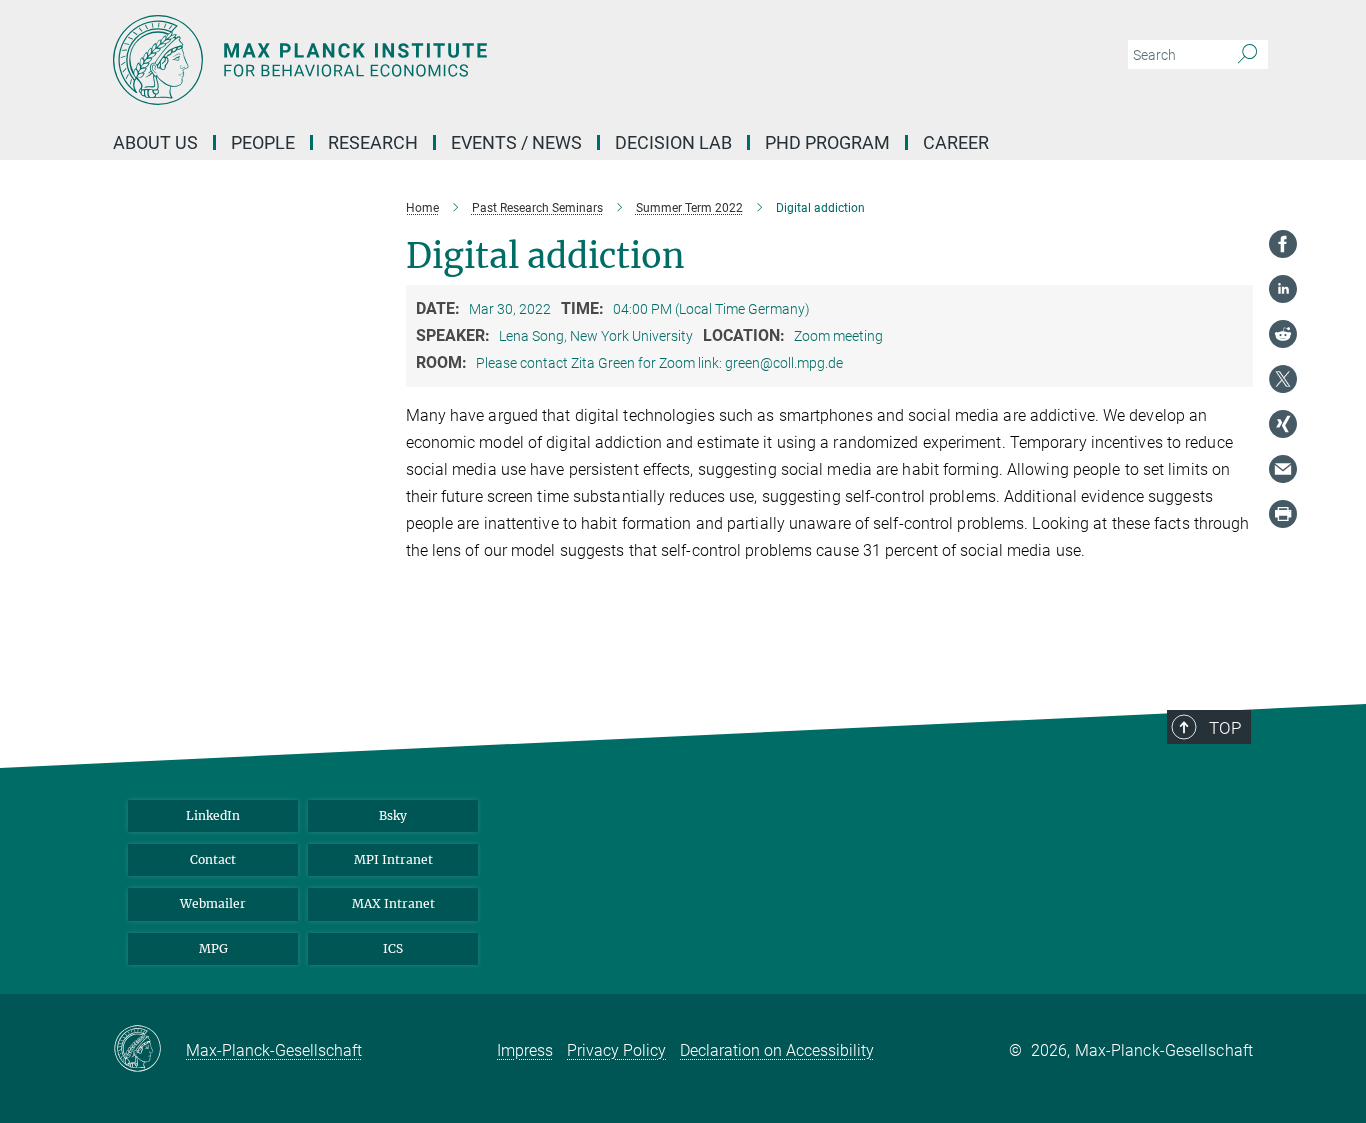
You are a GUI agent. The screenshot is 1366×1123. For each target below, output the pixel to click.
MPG (213, 948)
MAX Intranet (393, 903)
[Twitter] (1283, 379)
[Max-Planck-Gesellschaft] (149, 1050)
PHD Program (827, 142)
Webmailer (213, 903)
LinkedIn (213, 815)
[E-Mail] (1283, 469)
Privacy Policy (616, 1050)
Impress (525, 1050)
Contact (213, 859)
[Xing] (1283, 424)
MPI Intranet (393, 859)
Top (1225, 728)
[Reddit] (1283, 334)
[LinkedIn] (1283, 289)
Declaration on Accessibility (777, 1050)
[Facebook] (1283, 244)
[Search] (1247, 55)
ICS (393, 948)
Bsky (393, 815)
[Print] (1283, 514)
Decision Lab (673, 142)
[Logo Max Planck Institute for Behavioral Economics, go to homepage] (488, 60)
